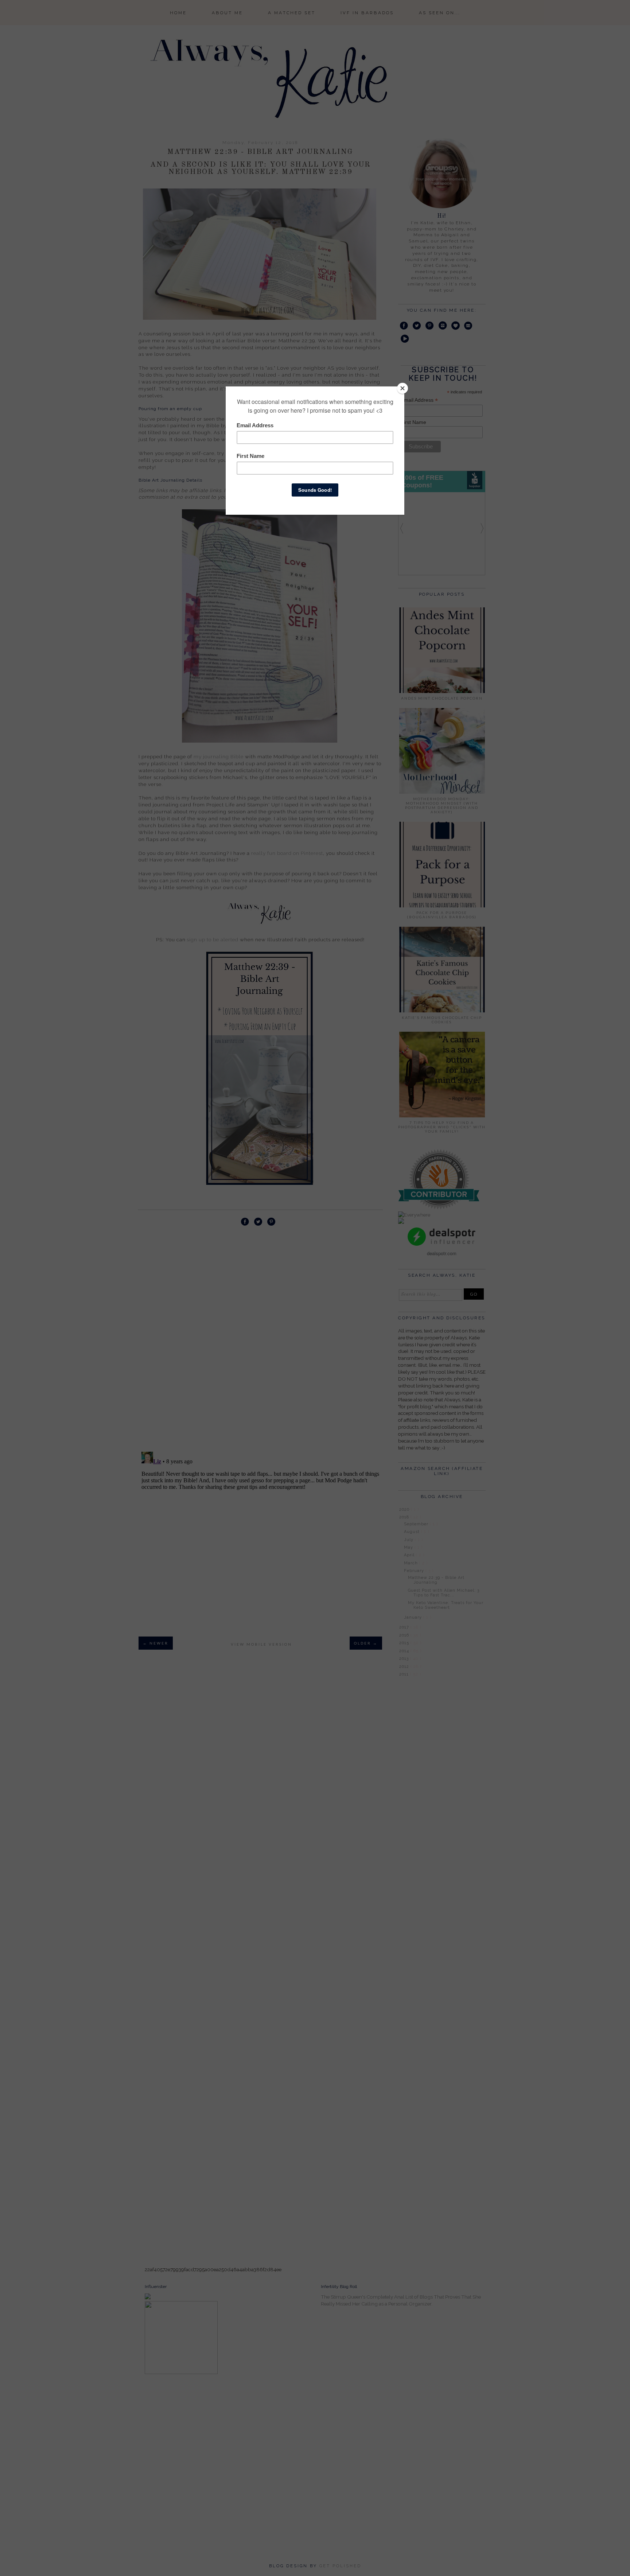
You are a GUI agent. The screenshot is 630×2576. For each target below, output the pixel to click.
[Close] (402, 388)
